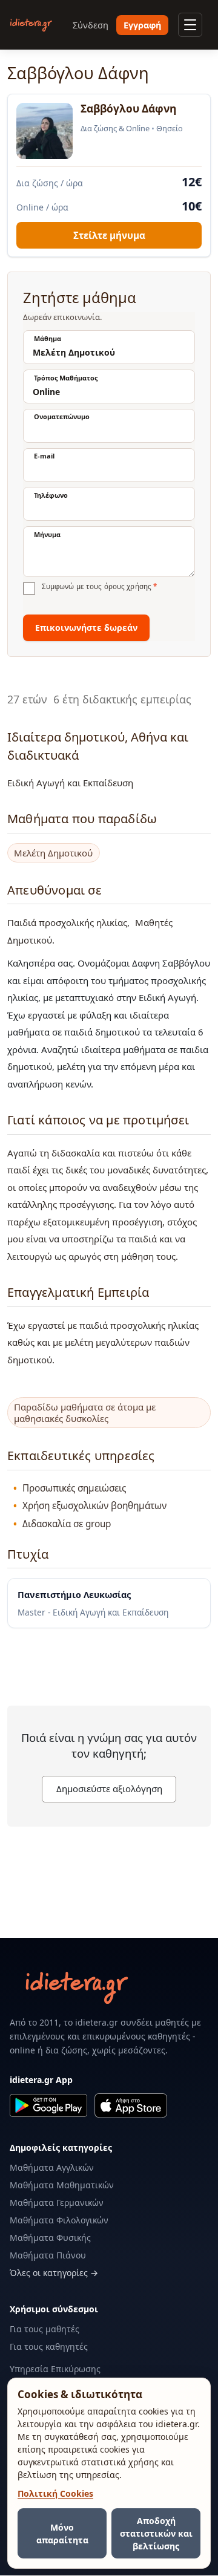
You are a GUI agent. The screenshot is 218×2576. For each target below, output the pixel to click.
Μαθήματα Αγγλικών (52, 2167)
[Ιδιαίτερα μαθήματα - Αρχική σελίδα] (31, 25)
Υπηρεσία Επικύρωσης (55, 2369)
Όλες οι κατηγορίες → (54, 2273)
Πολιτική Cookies (55, 2493)
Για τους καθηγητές (49, 2346)
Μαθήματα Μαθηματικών (62, 2185)
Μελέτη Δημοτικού (53, 853)
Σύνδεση (91, 25)
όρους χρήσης (128, 586)
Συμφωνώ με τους (99, 587)
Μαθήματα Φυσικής (50, 2238)
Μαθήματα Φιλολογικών (59, 2220)
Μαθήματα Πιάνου (48, 2255)
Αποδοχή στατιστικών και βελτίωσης (156, 2533)
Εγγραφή (142, 25)
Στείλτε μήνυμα (109, 235)
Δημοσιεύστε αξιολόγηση (109, 1789)
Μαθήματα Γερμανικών (57, 2203)
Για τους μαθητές (45, 2329)
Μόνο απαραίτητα (62, 2534)
